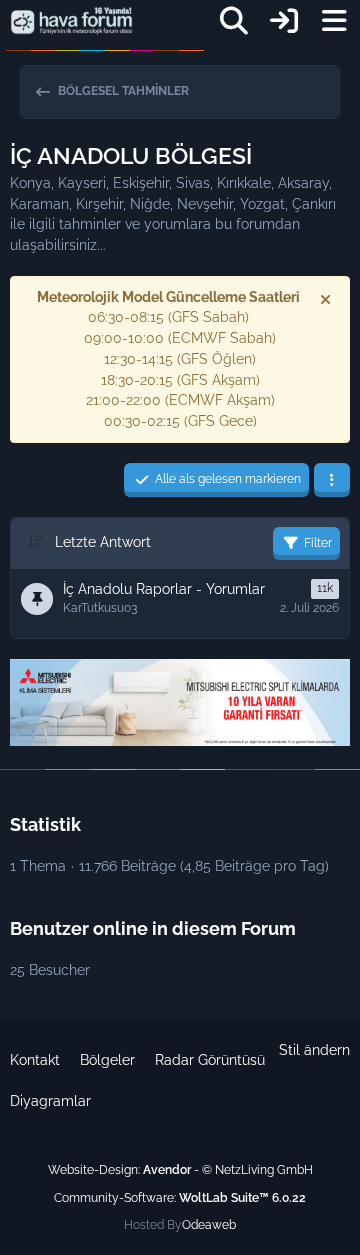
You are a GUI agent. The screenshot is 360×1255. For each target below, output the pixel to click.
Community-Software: (180, 1198)
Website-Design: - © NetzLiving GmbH (180, 1170)
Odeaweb (209, 1225)
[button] (332, 480)
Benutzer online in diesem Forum (153, 928)
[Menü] (334, 21)
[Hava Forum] (71, 21)
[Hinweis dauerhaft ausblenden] (327, 299)
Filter (318, 543)
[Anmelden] (284, 21)
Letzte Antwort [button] (103, 542)
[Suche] (234, 21)
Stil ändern (314, 1050)
